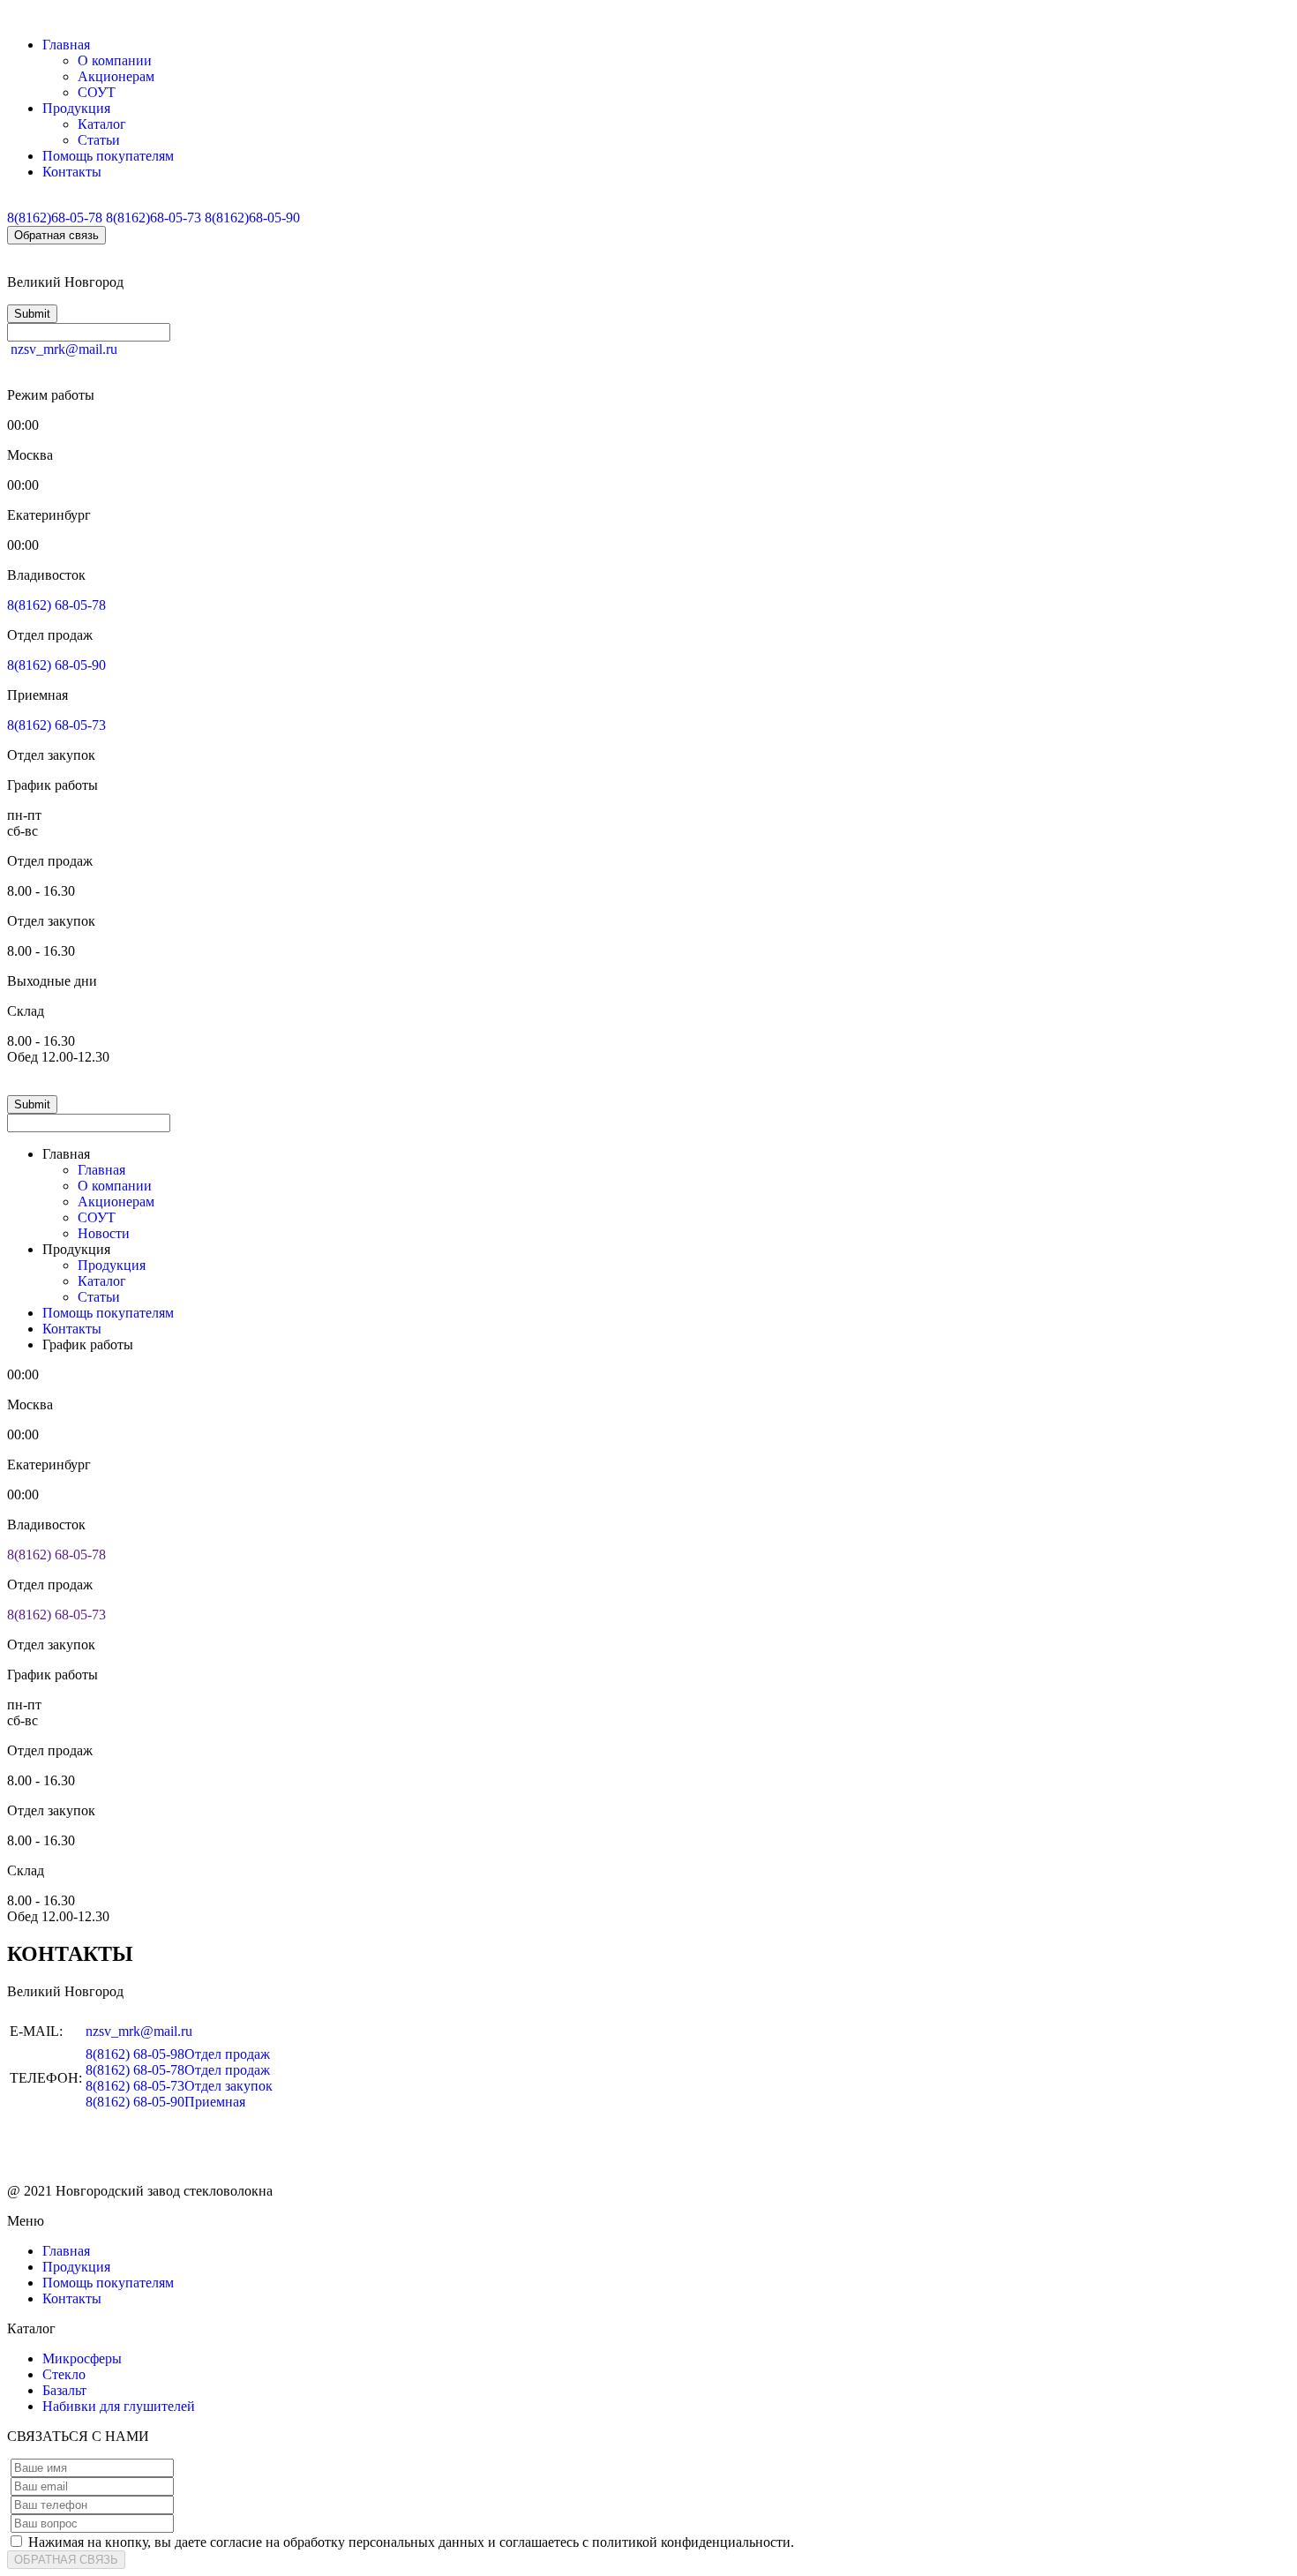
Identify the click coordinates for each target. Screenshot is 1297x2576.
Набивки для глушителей (119, 2406)
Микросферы (82, 2358)
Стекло (64, 2374)
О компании (115, 60)
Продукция (76, 108)
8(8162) (55, 218)
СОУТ (97, 92)
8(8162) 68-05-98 (178, 2054)
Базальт (64, 2390)
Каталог (102, 124)
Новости (104, 1233)
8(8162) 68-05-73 (56, 725)
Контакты (72, 172)
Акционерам (116, 76)
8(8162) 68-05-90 (56, 665)
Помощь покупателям (108, 156)
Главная (66, 45)
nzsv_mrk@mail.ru (64, 349)
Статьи (99, 140)
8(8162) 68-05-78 (56, 605)
